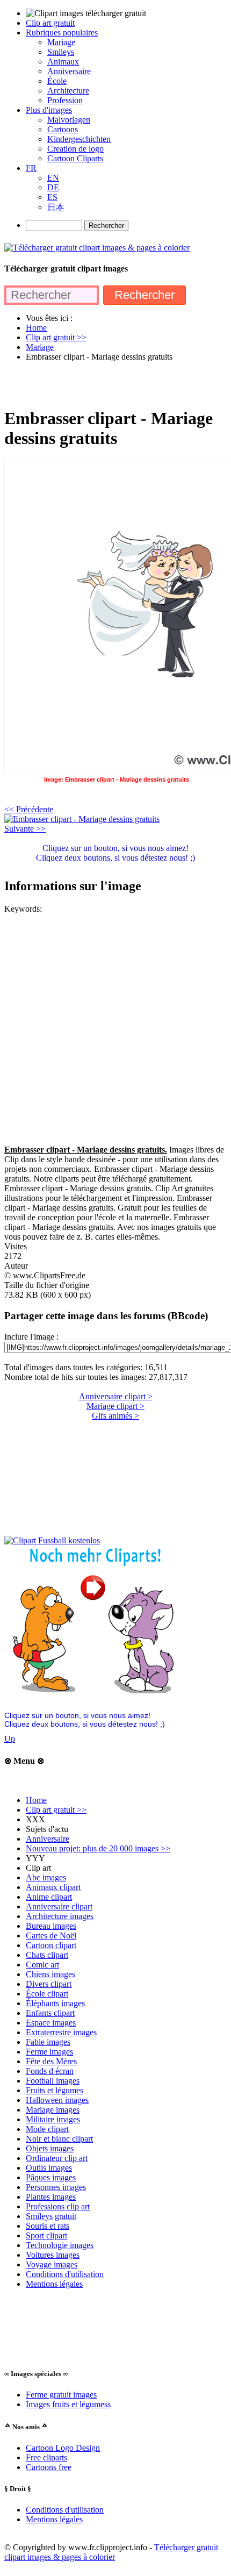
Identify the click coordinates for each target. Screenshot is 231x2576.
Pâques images (51, 2177)
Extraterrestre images (61, 2032)
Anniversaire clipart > (116, 1396)
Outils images (49, 2168)
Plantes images (51, 2197)
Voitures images (53, 2255)
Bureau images (51, 1926)
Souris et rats (48, 2226)
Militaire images (53, 2119)
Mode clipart (47, 2129)
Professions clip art (58, 2206)
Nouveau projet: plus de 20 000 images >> (98, 1848)
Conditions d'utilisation (65, 2274)
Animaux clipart (53, 1887)
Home (36, 1800)
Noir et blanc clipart (59, 2139)
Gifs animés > (115, 1416)
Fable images (48, 2042)
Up (10, 1739)
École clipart (47, 1994)
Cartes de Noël (51, 1935)
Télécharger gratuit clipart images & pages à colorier (111, 2552)
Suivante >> (25, 829)
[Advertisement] (115, 384)
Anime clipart (49, 1897)
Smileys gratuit (51, 2216)
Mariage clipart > (115, 1406)
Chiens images (50, 1974)
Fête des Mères (51, 2061)
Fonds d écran (50, 2071)
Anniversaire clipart (59, 1906)
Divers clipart (49, 1984)
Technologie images (60, 2245)
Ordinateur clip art (57, 2158)
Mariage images (53, 2110)
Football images (53, 2081)
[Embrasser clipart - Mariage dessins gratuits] (82, 819)
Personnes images (56, 2187)
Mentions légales (54, 2284)
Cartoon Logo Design (63, 2448)
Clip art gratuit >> (56, 1810)
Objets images (50, 2148)
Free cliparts (46, 2457)
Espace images (51, 2023)
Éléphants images (55, 2003)
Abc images (46, 1877)
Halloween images (57, 2100)
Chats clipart (47, 1955)
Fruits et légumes (55, 2090)
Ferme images (49, 2052)
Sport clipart (46, 2235)
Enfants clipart (50, 2013)
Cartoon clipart (51, 1945)
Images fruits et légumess (68, 2404)
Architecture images (60, 1916)
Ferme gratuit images (61, 2395)
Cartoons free (49, 2467)
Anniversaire (48, 1839)
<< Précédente (29, 809)
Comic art (42, 1965)
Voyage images (52, 2264)
